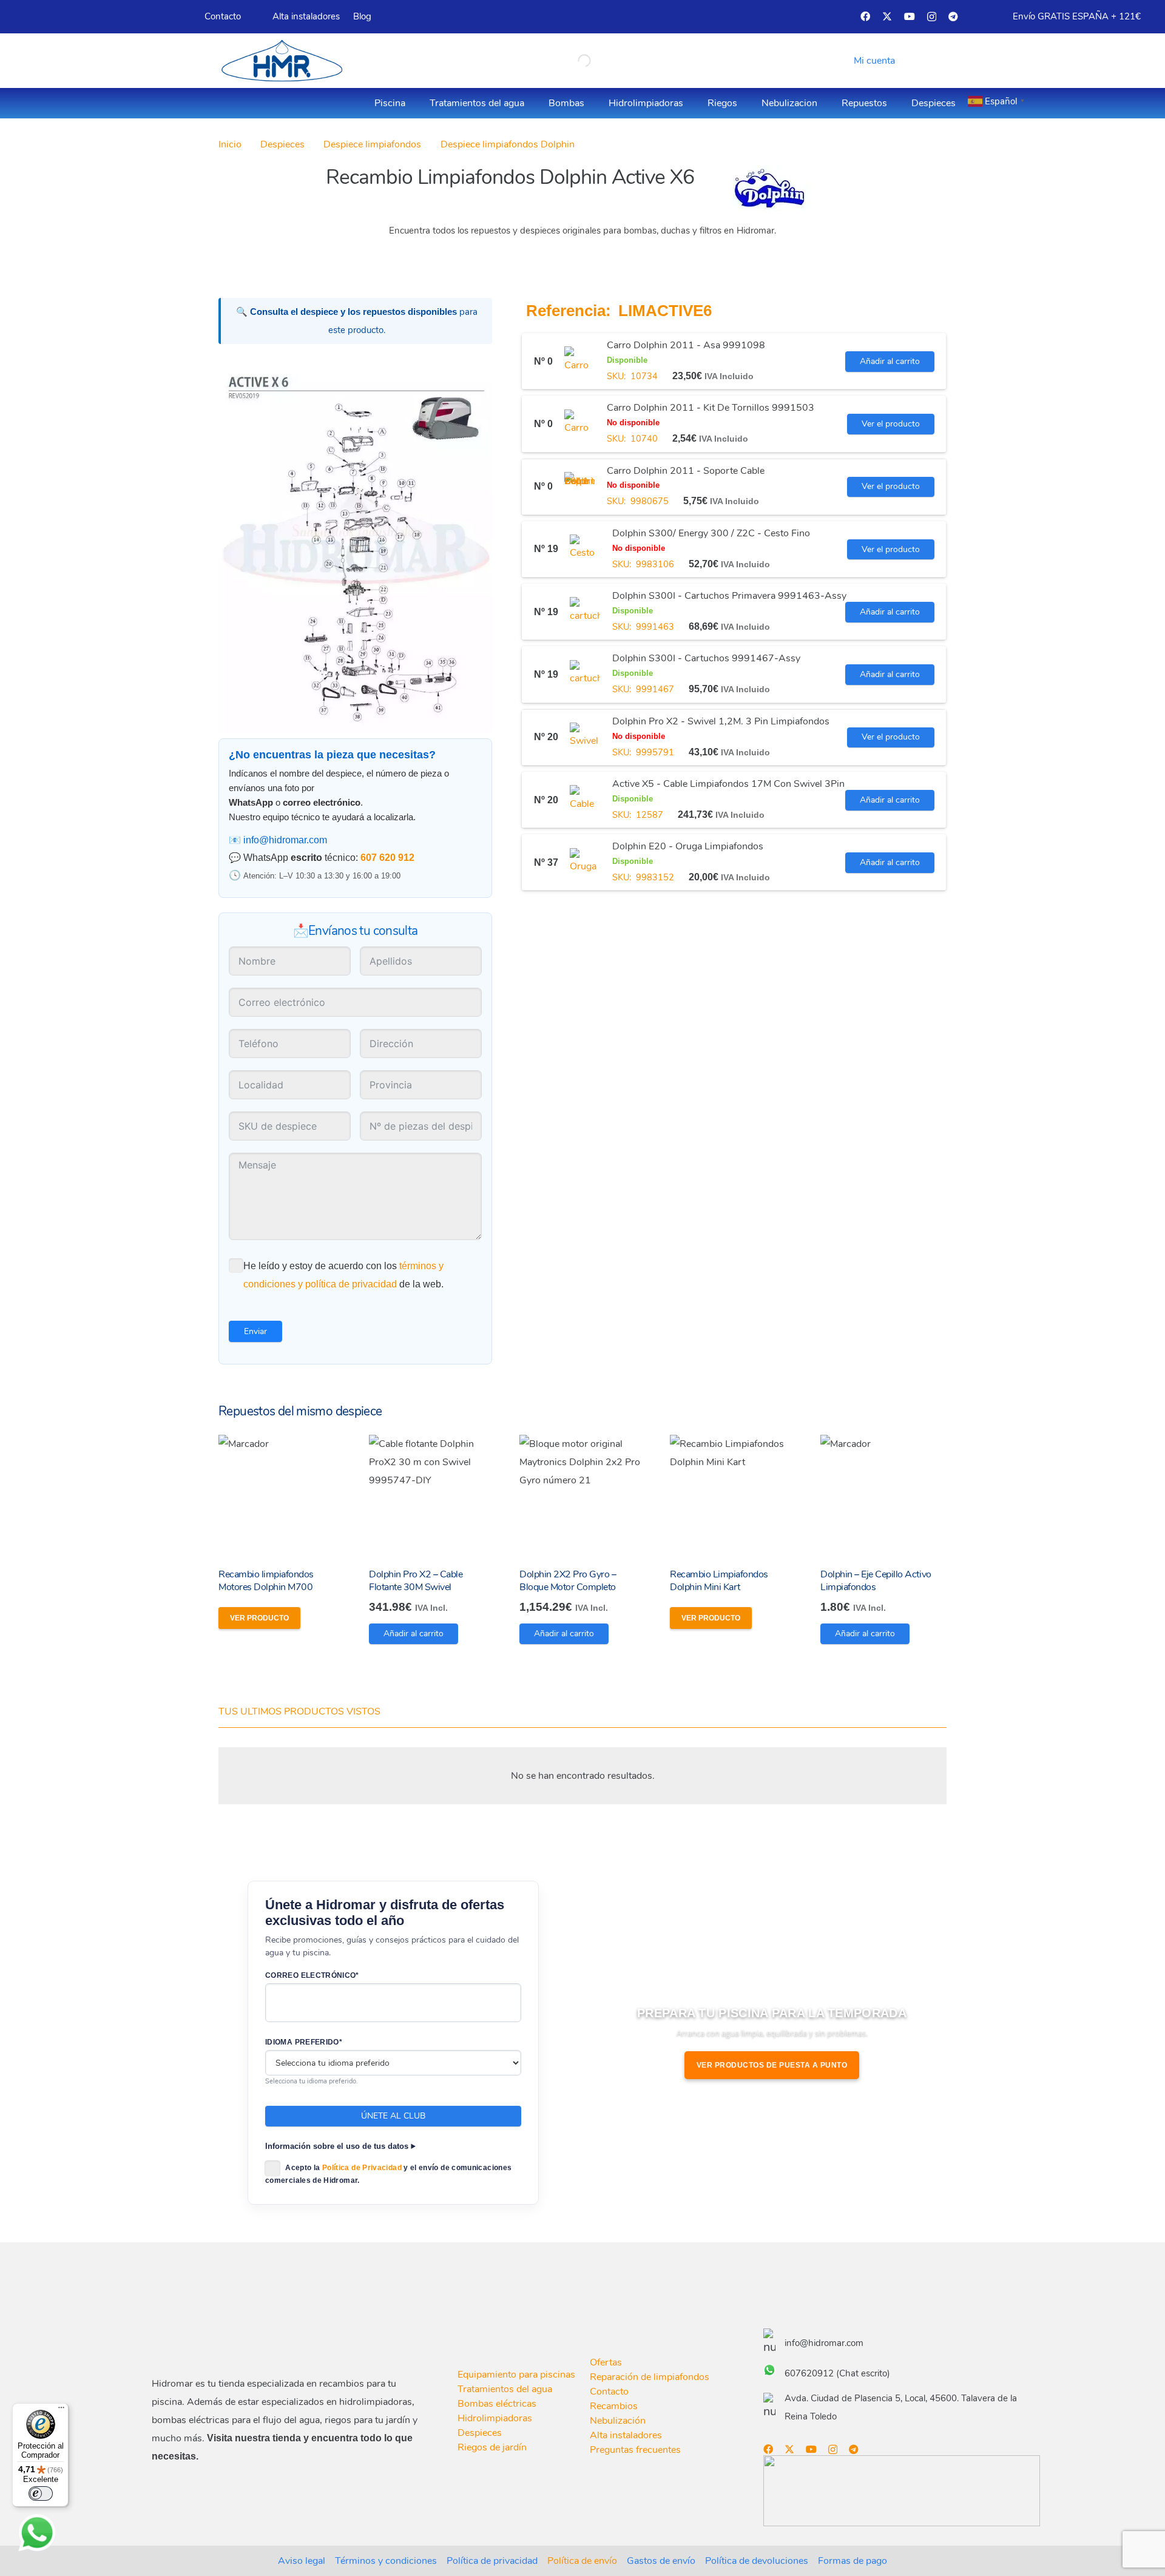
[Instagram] (932, 17)
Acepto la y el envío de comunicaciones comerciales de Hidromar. (388, 2174)
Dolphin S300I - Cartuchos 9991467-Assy (706, 659)
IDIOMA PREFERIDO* (304, 2042)
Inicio (230, 144)
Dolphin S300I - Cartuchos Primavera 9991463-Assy (729, 596)
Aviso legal (302, 2561)
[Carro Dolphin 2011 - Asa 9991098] (579, 362)
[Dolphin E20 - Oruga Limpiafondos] (585, 863)
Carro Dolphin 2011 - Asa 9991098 (686, 346)
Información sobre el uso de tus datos (337, 2146)
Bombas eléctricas (497, 2404)
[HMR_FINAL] (215, 2337)
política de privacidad (351, 1284)
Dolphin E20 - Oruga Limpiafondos (688, 847)
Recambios (614, 2406)
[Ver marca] (769, 208)
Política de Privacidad (362, 2168)
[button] (872, 61)
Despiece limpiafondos (372, 144)
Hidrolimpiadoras (495, 2418)
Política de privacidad (492, 2561)
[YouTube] (910, 16)
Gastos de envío (661, 2561)
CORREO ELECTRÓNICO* (312, 1975)
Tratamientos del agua (505, 2389)
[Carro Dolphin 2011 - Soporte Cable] (579, 487)
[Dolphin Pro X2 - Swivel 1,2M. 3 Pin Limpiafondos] (585, 738)
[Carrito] (927, 61)
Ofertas (606, 2362)
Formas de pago (853, 2561)
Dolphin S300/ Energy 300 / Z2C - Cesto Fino (711, 534)
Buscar (562, 60)
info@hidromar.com (285, 840)
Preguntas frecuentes (635, 2450)
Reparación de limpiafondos (650, 2377)
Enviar (255, 1331)
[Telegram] (953, 16)
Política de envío (582, 2561)
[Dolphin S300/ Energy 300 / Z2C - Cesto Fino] (585, 550)
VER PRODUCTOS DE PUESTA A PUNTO (772, 2065)
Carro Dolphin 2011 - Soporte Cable (686, 471)
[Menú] (61, 2410)
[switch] (41, 2493)
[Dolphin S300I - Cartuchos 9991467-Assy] (585, 675)
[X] (887, 16)
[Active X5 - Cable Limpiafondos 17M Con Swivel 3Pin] (585, 800)
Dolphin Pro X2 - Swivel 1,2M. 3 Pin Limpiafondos (721, 721)
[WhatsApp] (37, 2533)
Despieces (282, 144)
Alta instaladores (626, 2435)
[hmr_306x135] (280, 61)
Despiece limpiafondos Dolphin (508, 144)
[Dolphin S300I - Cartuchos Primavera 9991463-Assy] (585, 612)
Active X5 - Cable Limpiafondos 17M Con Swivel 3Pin (728, 784)
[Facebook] (865, 16)
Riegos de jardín (492, 2447)
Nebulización (618, 2421)
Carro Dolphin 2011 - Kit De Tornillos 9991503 (711, 408)
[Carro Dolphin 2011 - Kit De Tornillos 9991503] (579, 425)
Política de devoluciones (757, 2561)
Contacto (609, 2392)
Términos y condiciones (386, 2561)
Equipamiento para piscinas (516, 2375)
